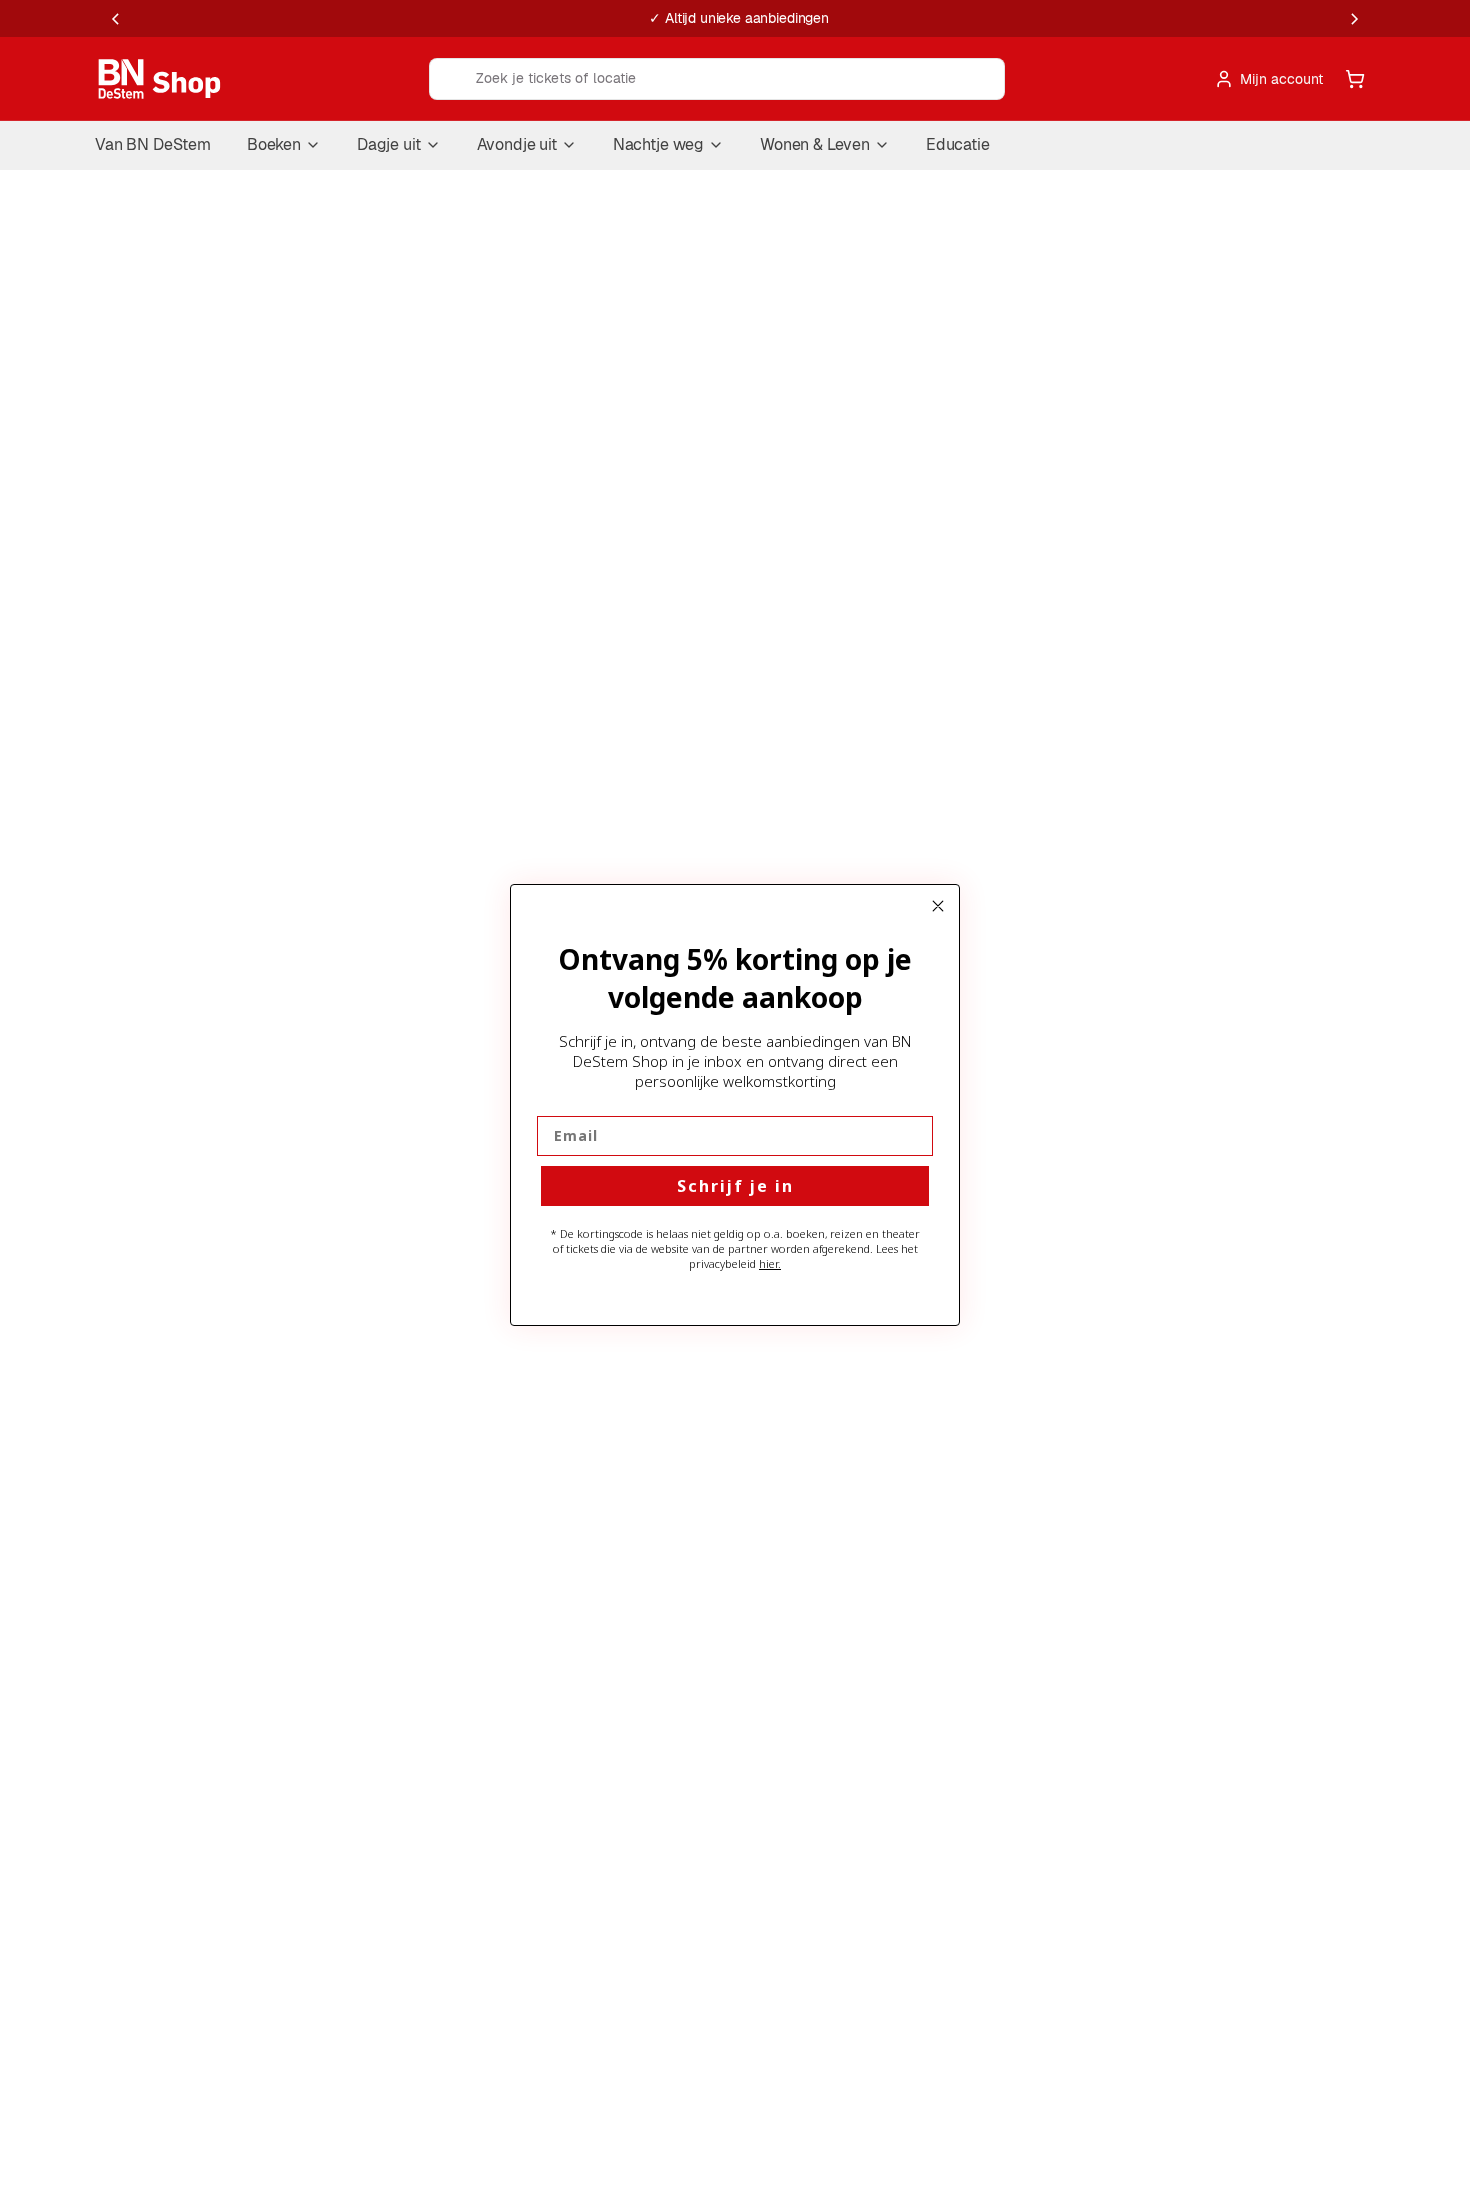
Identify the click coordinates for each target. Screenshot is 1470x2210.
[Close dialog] (938, 906)
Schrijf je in (735, 1186)
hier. (770, 1263)
